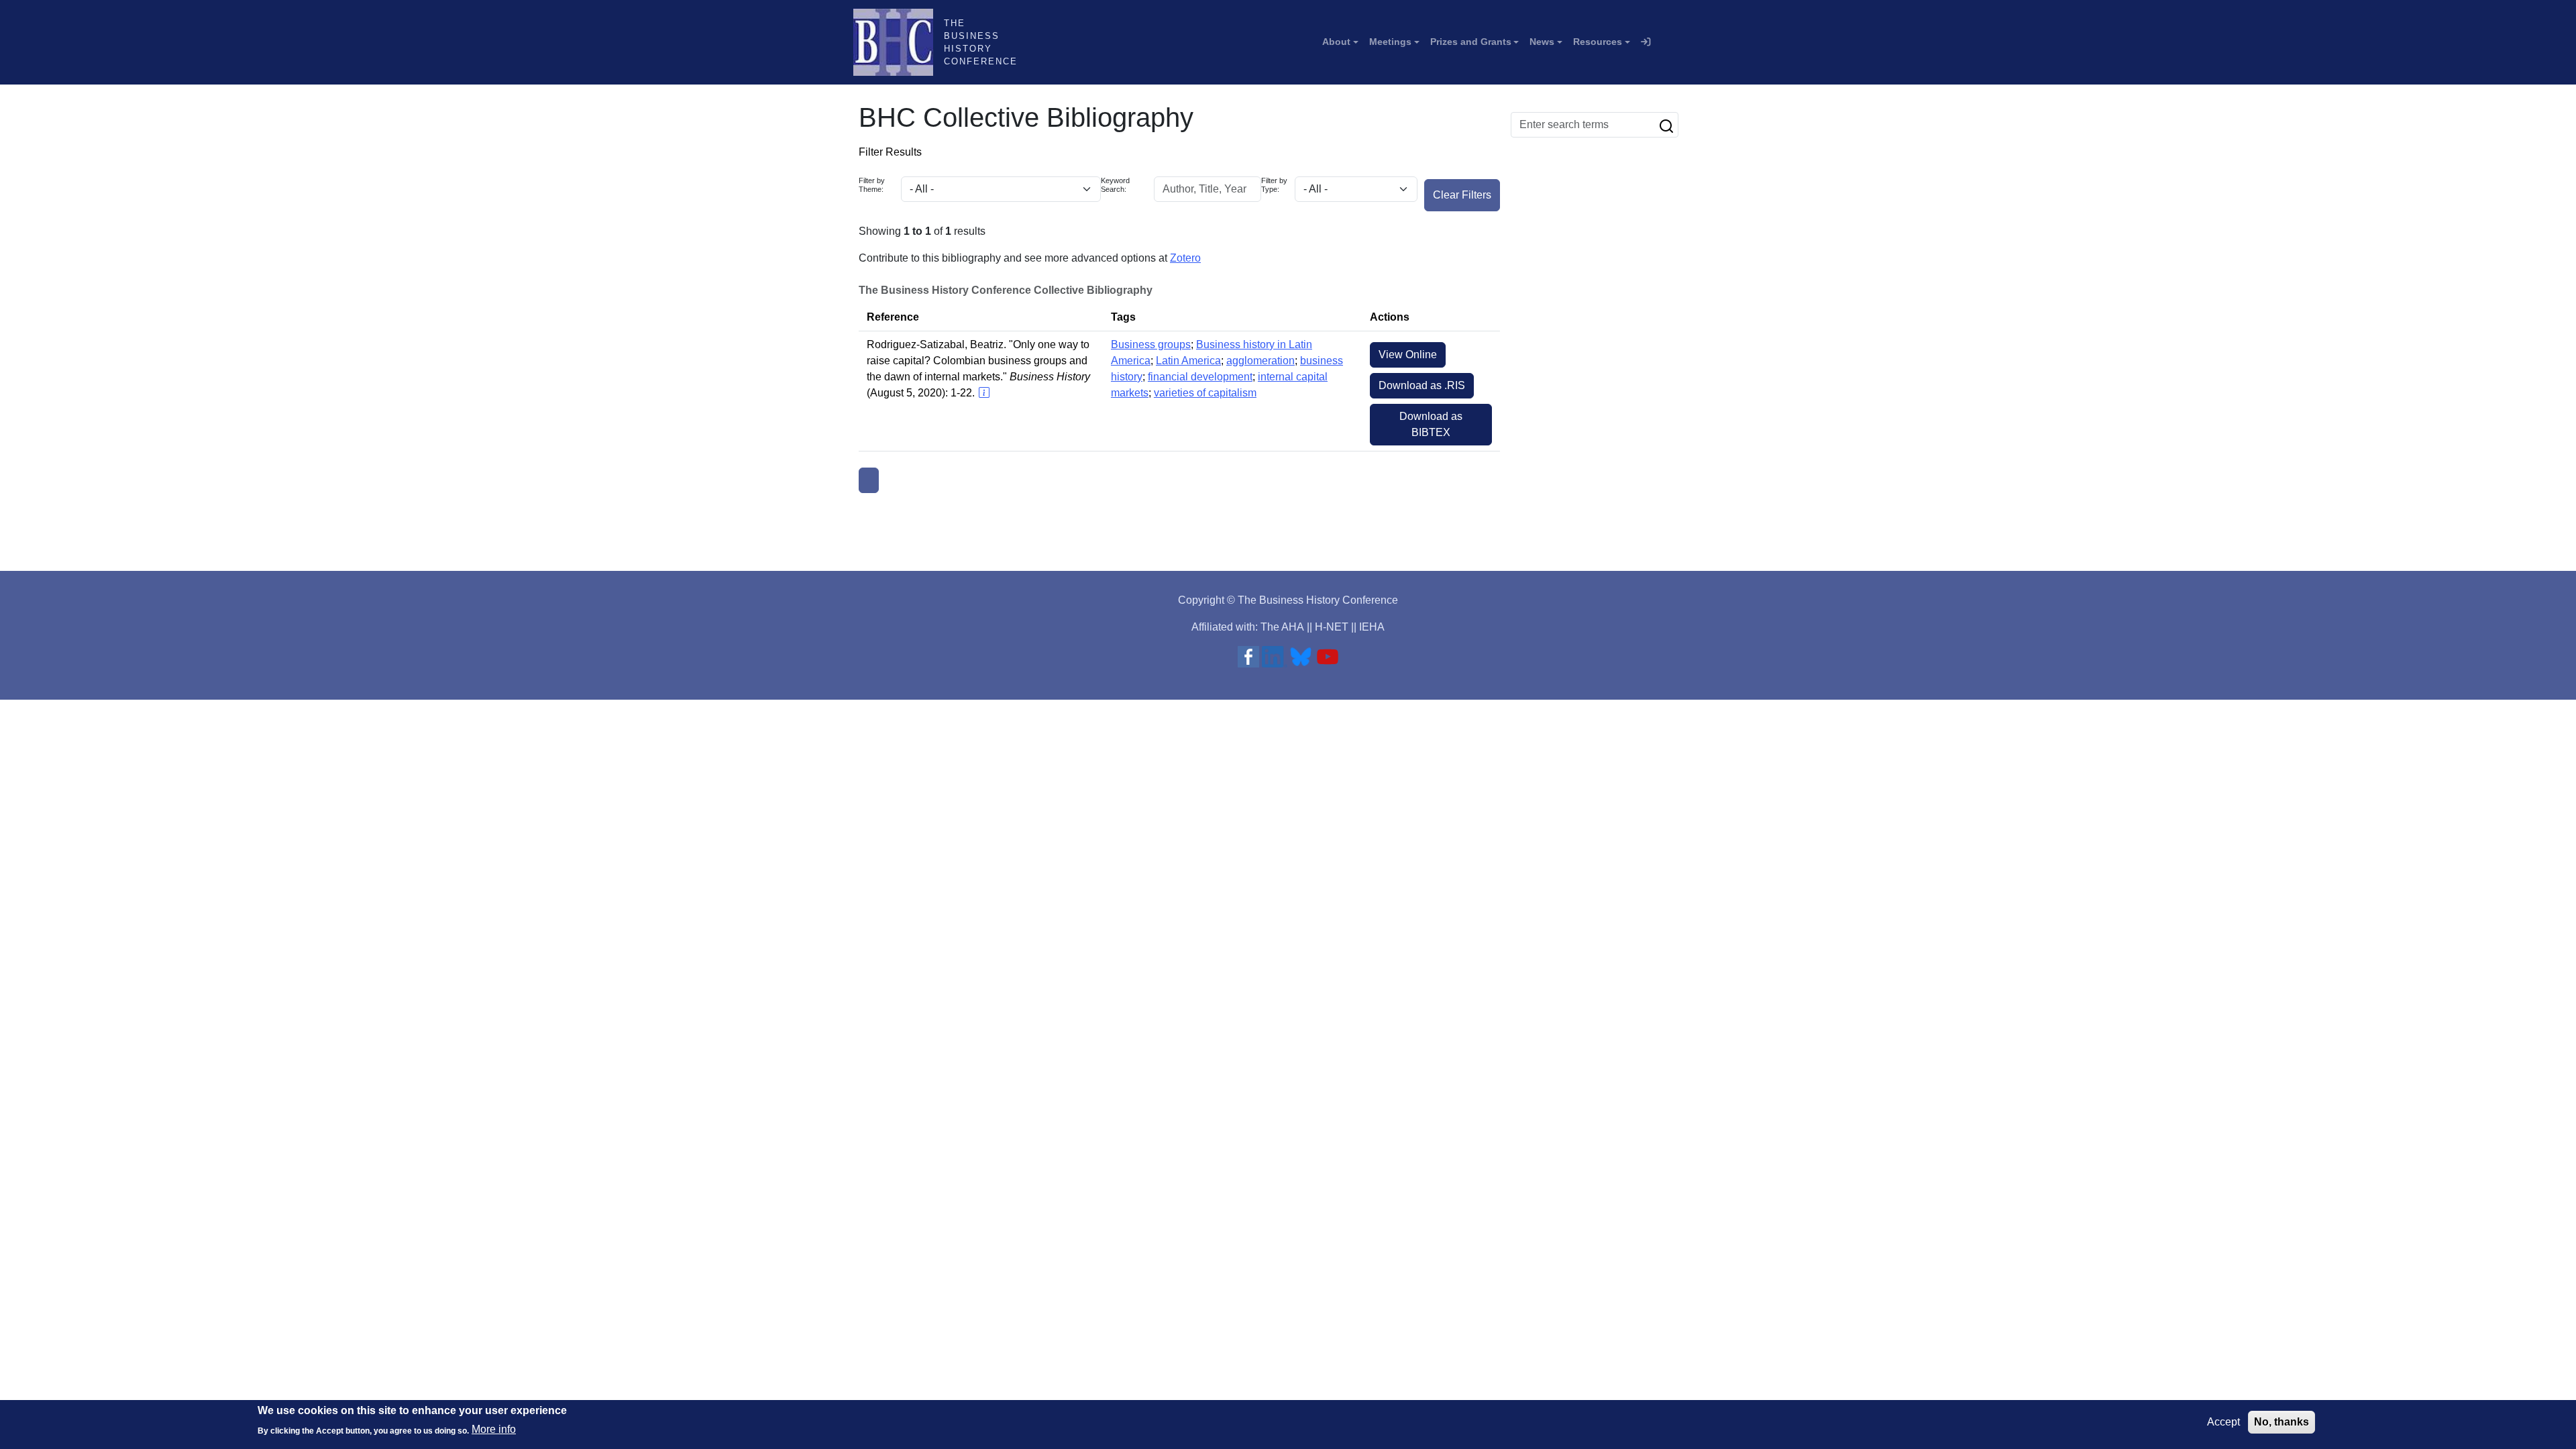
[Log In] (1646, 42)
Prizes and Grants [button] (1471, 42)
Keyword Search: (1115, 185)
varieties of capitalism (1205, 393)
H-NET (1332, 627)
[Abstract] (983, 393)
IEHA (1372, 627)
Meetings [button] (1390, 42)
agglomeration (1260, 361)
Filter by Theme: (872, 185)
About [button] (1336, 42)
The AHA (1282, 627)
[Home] (899, 42)
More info (494, 1429)
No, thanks (2282, 1422)
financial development (1200, 377)
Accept (2223, 1422)
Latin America (1188, 361)
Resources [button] (1598, 42)
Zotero (1185, 258)
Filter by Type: (1274, 185)
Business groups (1151, 344)
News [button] (1542, 42)
